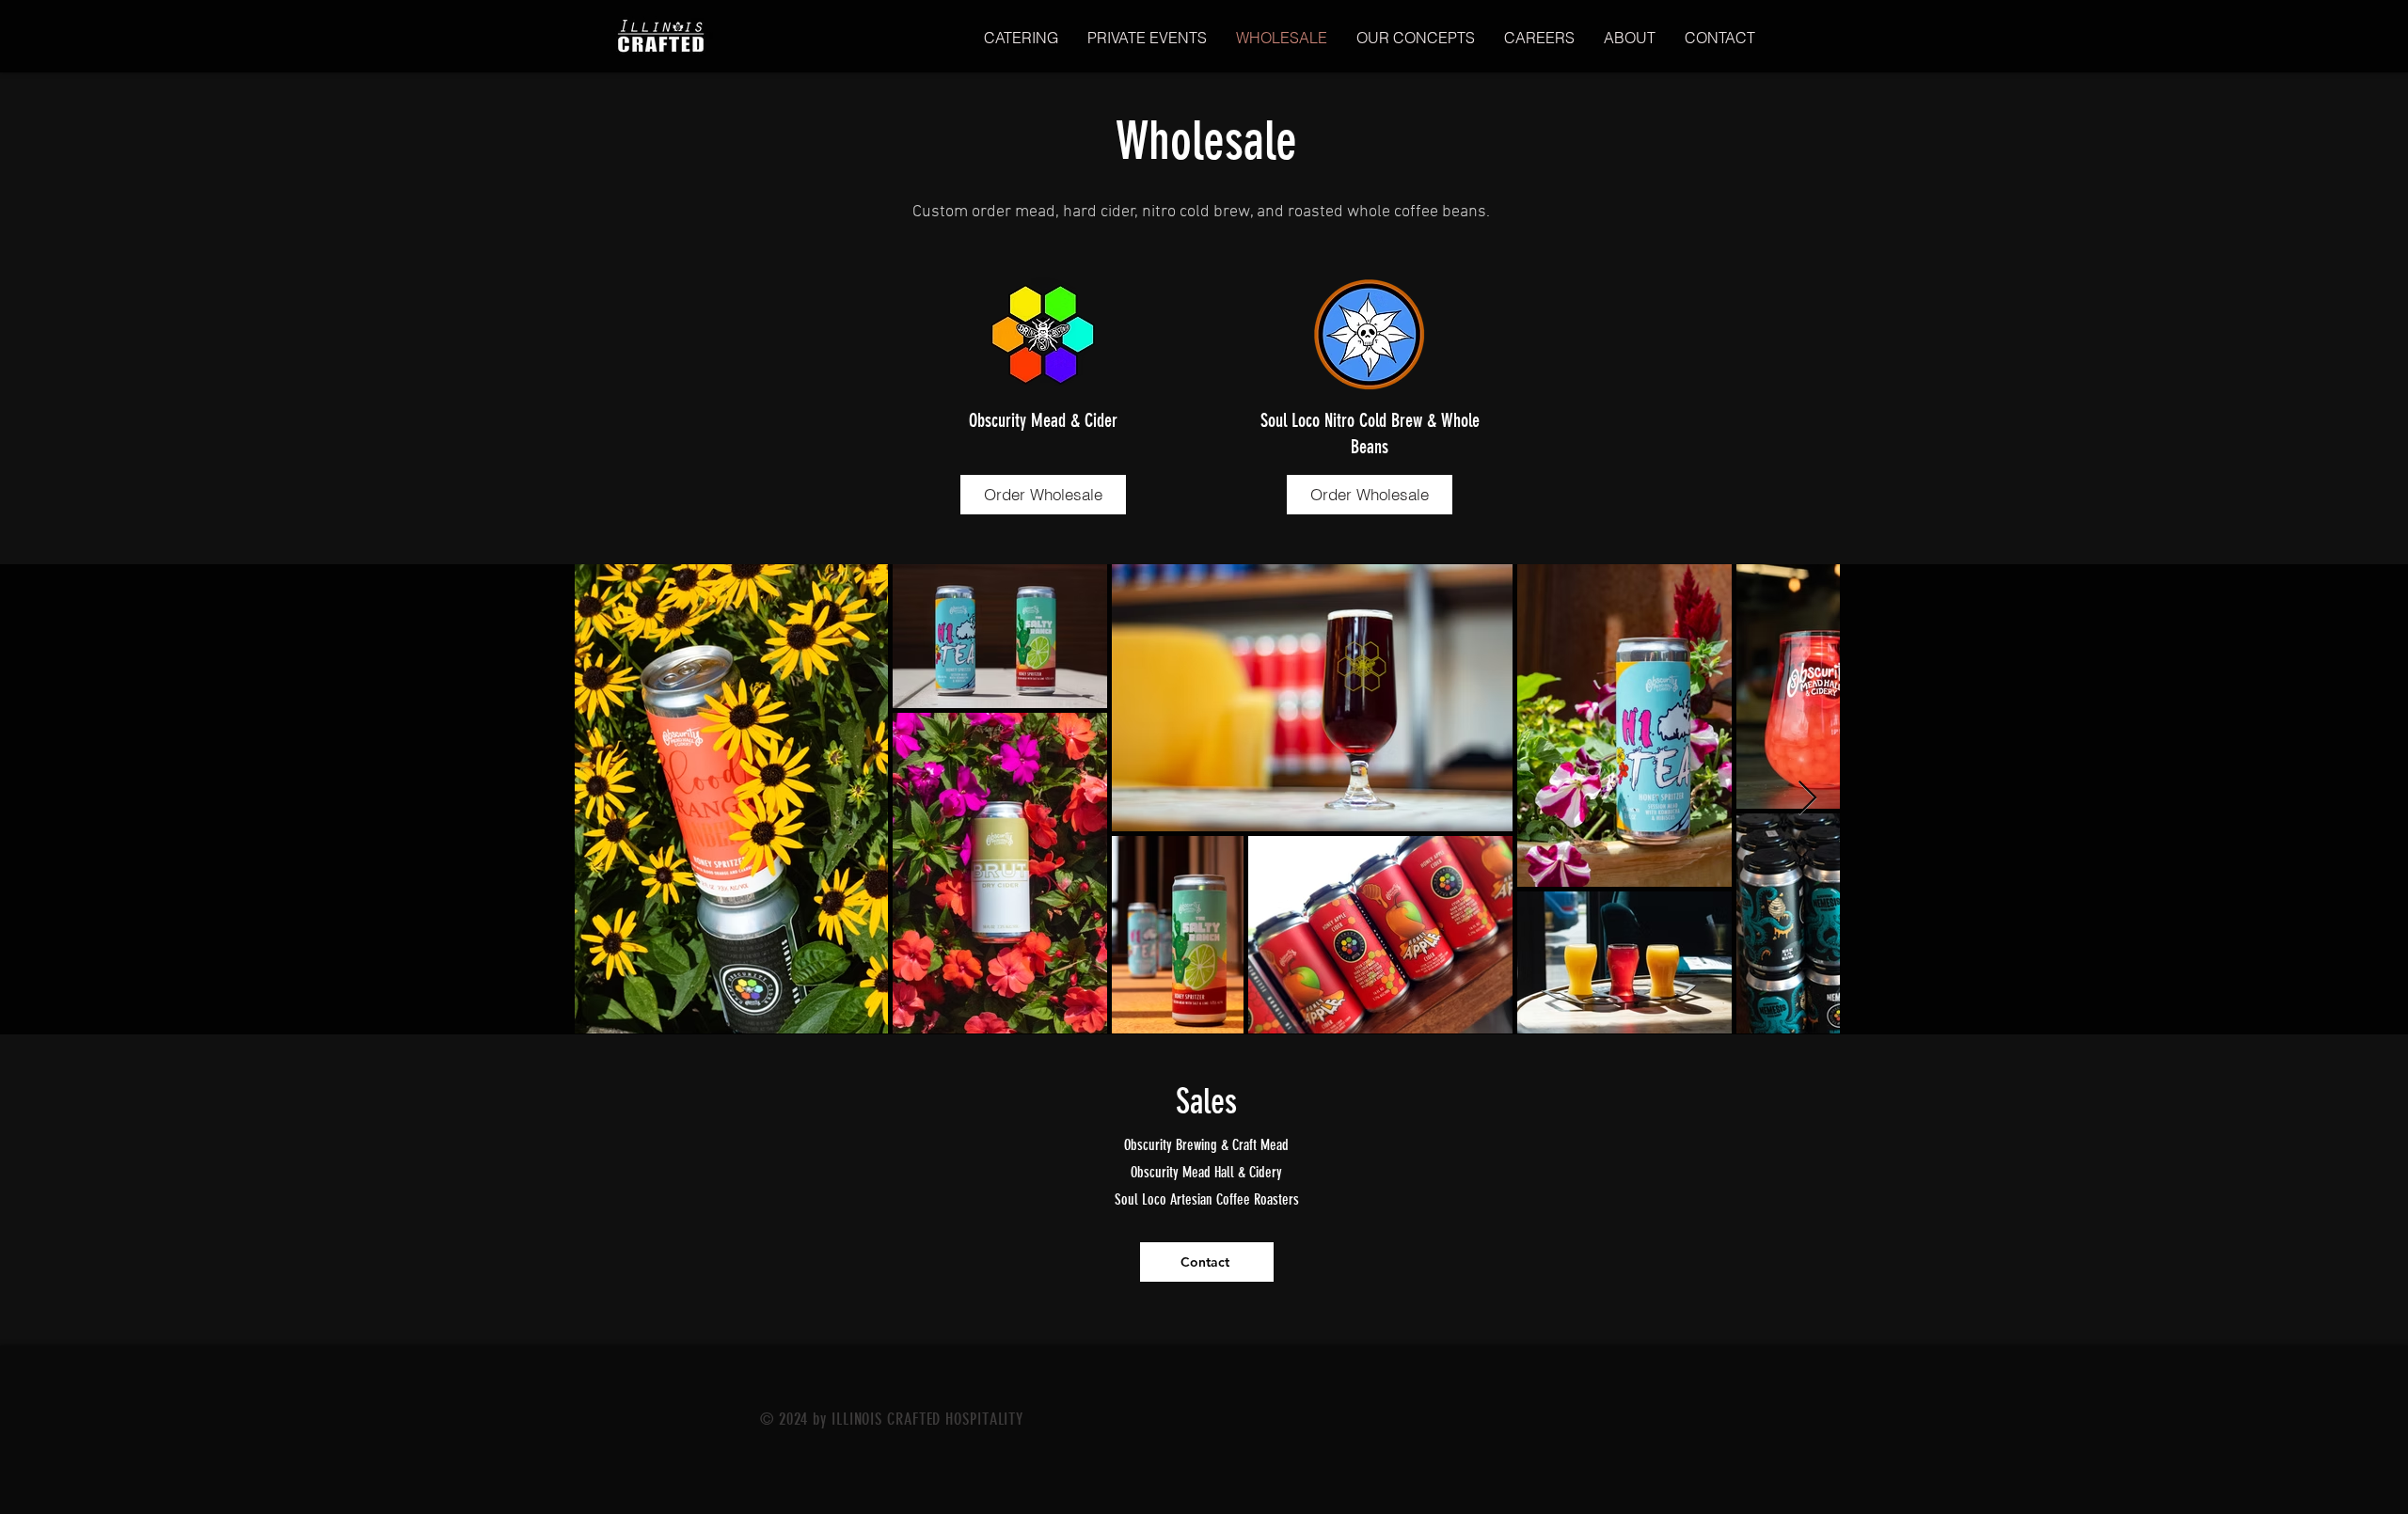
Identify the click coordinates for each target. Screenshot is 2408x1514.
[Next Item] (1807, 799)
